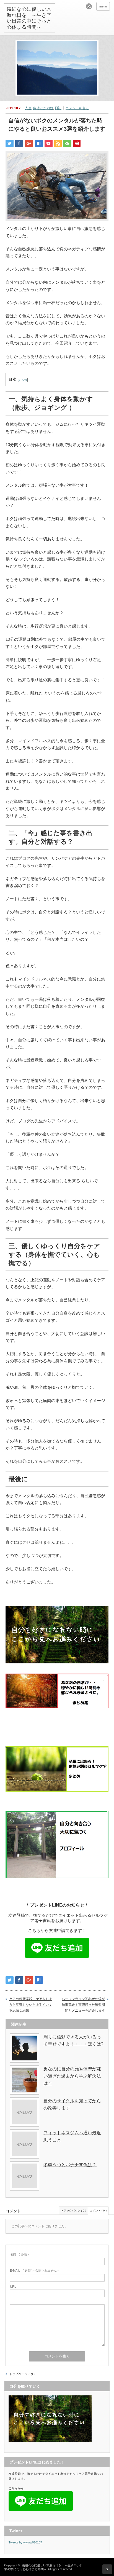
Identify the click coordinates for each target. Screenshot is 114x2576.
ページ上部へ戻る (107, 2569)
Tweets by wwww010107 (25, 2542)
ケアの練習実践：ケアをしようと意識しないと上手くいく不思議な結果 (31, 2005)
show (23, 380)
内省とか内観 (43, 108)
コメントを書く (77, 108)
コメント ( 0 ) (98, 2211)
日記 (58, 108)
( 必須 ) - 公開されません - (34, 2271)
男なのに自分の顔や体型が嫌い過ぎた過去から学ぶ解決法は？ (72, 2076)
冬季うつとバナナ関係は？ (70, 2165)
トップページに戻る (23, 2374)
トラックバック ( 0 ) (73, 2211)
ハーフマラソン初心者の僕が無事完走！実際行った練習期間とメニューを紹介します (83, 2005)
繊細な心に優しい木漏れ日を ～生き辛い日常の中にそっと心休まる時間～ (29, 18)
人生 (28, 108)
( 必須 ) (19, 2254)
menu (103, 6)
